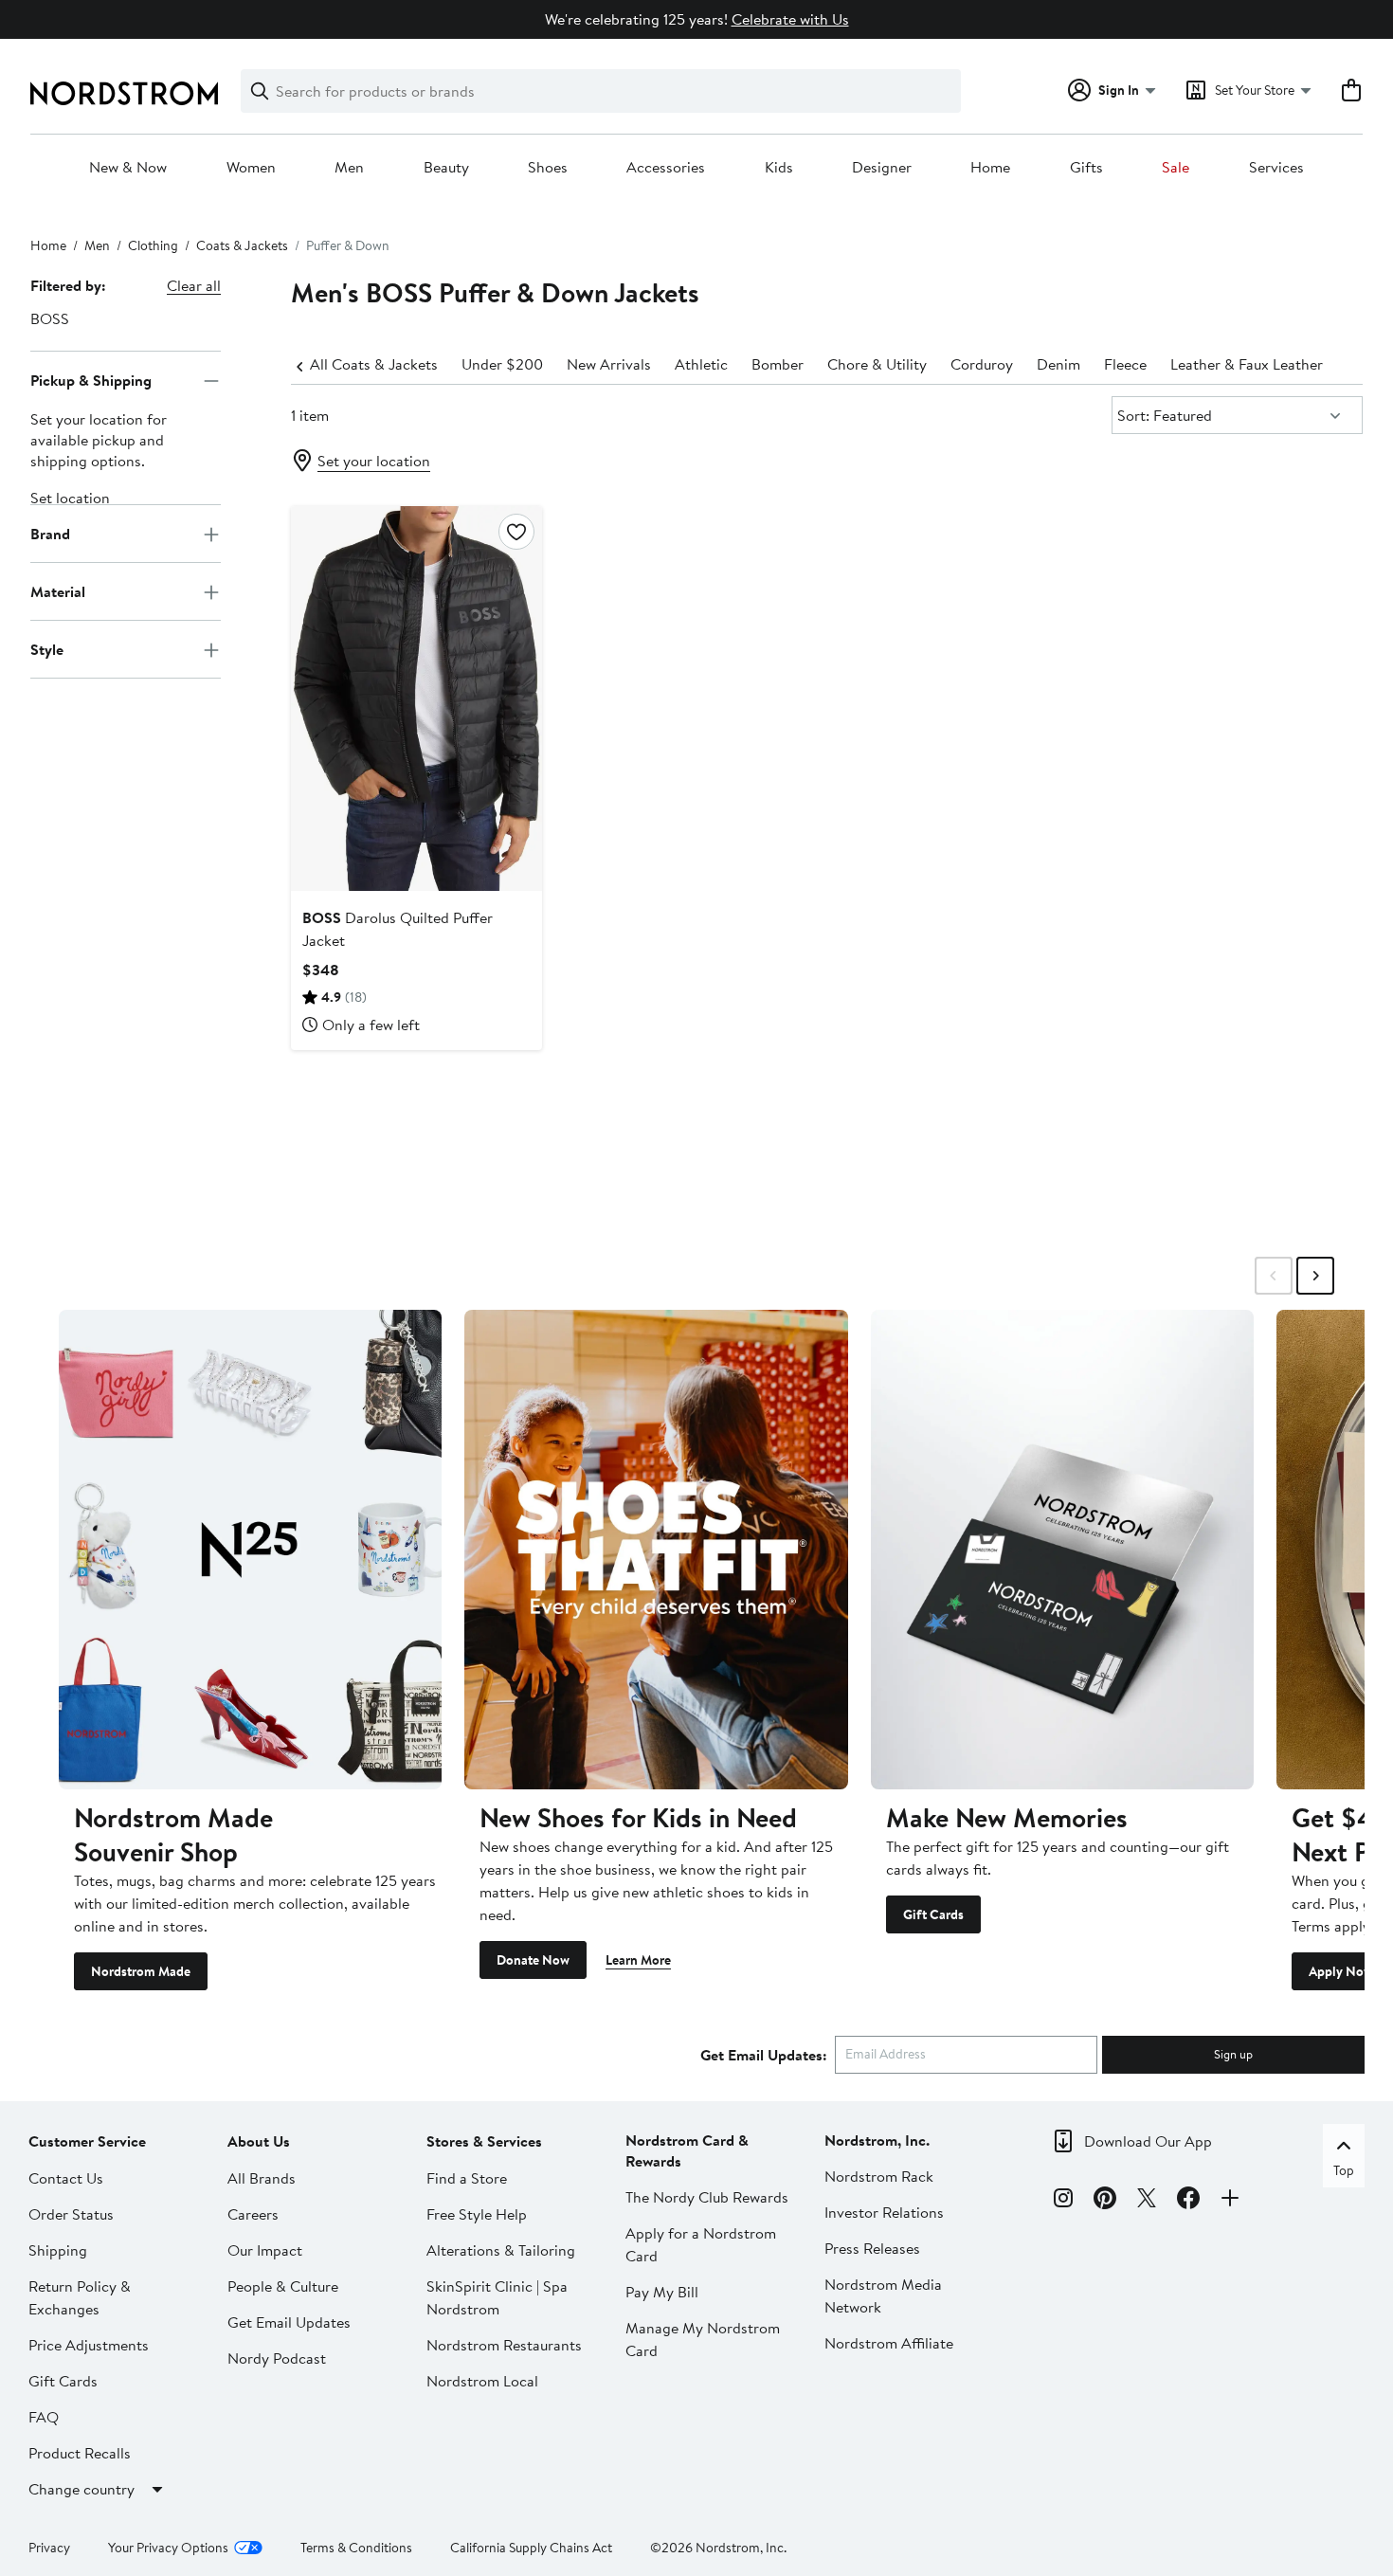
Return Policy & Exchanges (80, 2297)
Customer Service (87, 2141)
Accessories (666, 168)
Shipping (58, 2250)
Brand (50, 534)
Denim (1058, 364)
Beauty (446, 168)
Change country (81, 2489)
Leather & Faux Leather (1247, 364)
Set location (70, 499)
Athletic (701, 364)
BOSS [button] (50, 318)
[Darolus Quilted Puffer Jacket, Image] (416, 698)
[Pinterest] (1105, 2201)
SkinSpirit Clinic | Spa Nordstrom (497, 2297)
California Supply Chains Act (531, 2548)
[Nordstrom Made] (250, 1549)
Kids (779, 168)
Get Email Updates (289, 2322)
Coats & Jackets (242, 245)
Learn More (638, 1960)
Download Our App (1148, 2141)
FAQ (44, 2417)
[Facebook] (1188, 2201)
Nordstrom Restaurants (504, 2345)
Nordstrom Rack (879, 2176)
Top (1344, 2170)
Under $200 (502, 364)
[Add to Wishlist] (516, 532)
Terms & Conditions (356, 2548)
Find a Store (467, 2178)
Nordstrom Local (482, 2381)
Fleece (1125, 364)
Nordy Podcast (277, 2358)
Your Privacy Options (168, 2548)
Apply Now (1341, 1971)
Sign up (1233, 2054)
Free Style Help (477, 2214)
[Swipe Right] (1315, 1276)
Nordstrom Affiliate (889, 2343)
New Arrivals (609, 364)
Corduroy (982, 364)
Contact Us (66, 2178)
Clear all (194, 285)
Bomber (778, 364)
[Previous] (300, 365)
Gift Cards (933, 1914)
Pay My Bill (662, 2292)
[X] (1147, 2201)
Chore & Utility (877, 364)
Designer (882, 168)
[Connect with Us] (1230, 2201)
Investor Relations (884, 2212)
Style (47, 649)
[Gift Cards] (1062, 1549)
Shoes (548, 168)
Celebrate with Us (790, 19)
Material (58, 591)
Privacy (49, 2548)
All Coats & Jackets (374, 364)
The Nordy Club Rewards (707, 2197)
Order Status (71, 2214)
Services (1276, 168)
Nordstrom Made (141, 1971)
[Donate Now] (656, 1549)
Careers (253, 2214)
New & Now (128, 168)
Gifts (1086, 168)
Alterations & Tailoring (501, 2250)
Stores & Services (484, 2141)
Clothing (153, 245)
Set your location (374, 461)
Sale (1176, 168)
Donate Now (533, 1960)
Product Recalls (80, 2453)
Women (251, 168)
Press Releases (872, 2248)
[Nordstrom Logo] (124, 93)
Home (990, 168)
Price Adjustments (89, 2345)
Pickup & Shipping (91, 380)
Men (349, 168)
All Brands (262, 2178)
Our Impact (265, 2250)
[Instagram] (1063, 2201)
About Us (259, 2141)
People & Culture (283, 2286)
